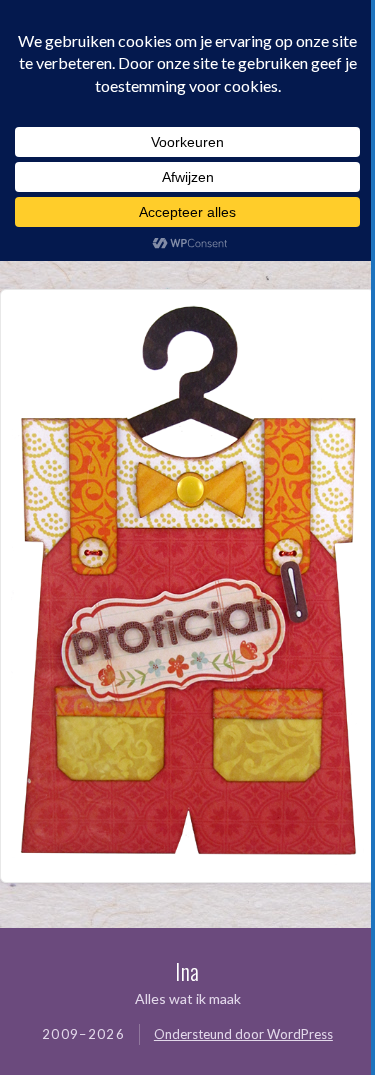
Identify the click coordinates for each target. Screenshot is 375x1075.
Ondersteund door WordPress (243, 1034)
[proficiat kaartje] (187, 858)
